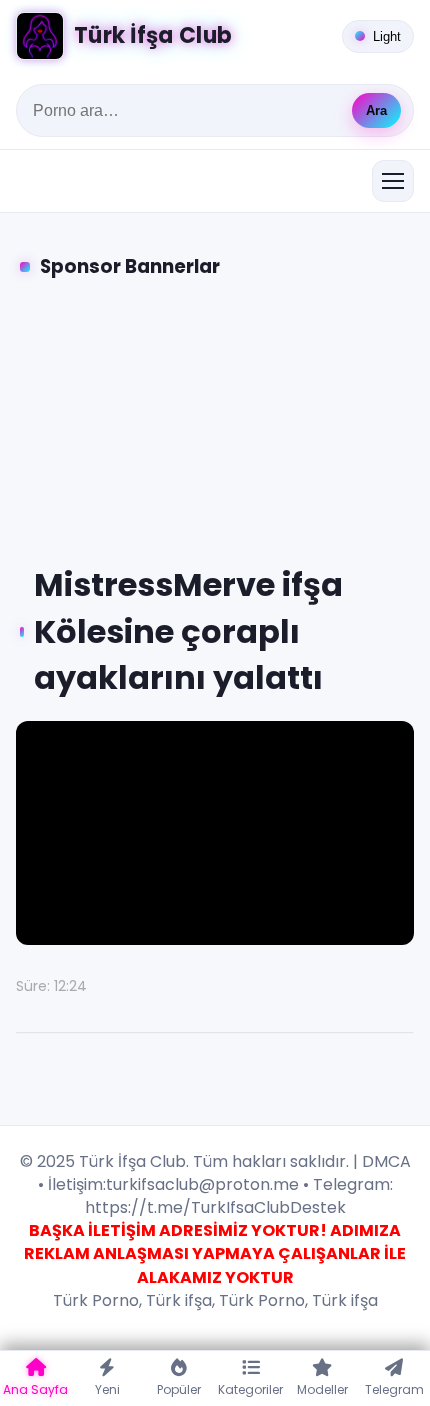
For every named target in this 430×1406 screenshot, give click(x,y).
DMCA (386, 1161)
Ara (376, 110)
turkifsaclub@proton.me (202, 1184)
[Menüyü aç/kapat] (393, 181)
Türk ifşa (179, 1300)
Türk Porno (96, 1300)
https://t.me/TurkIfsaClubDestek (215, 1207)
